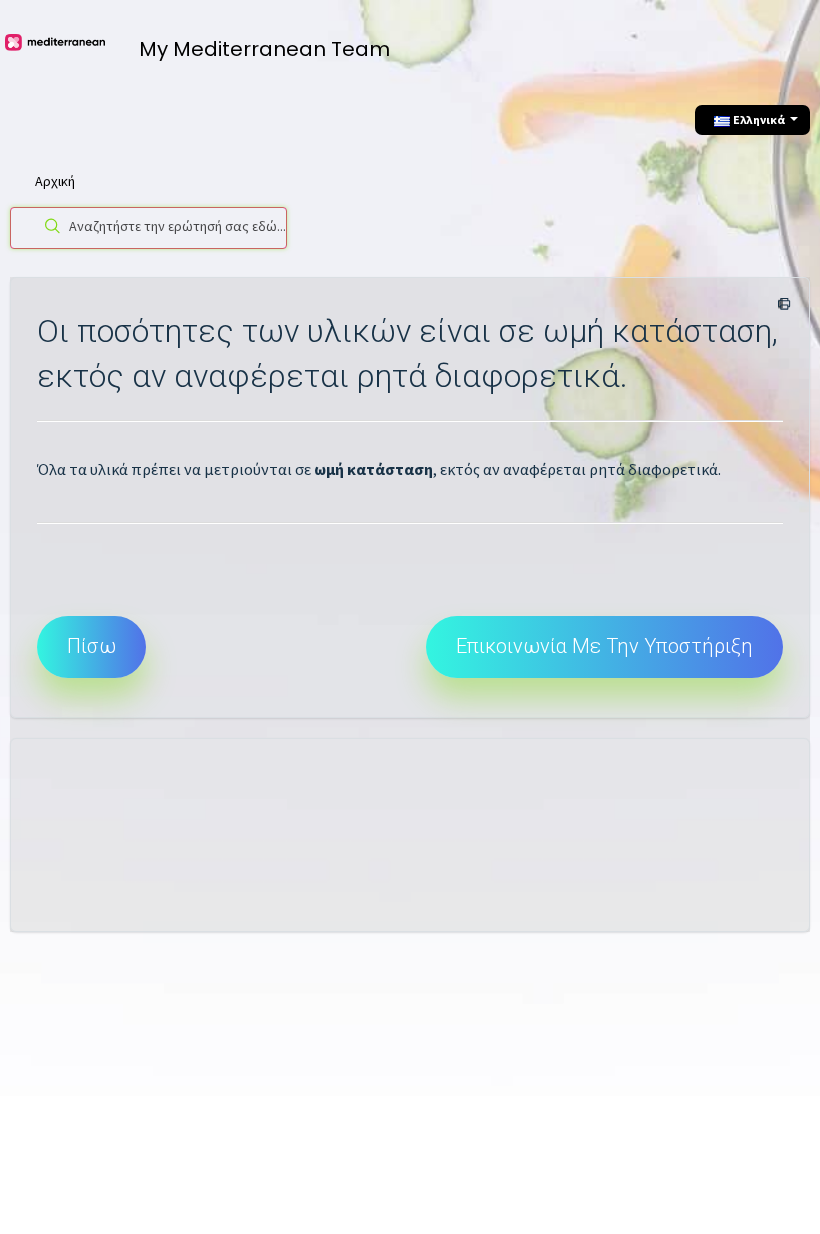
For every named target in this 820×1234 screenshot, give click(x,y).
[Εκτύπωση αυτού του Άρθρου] (780, 305)
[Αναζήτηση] (48, 228)
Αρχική (55, 181)
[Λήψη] (373, 607)
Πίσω (91, 646)
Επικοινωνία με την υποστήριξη (604, 646)
